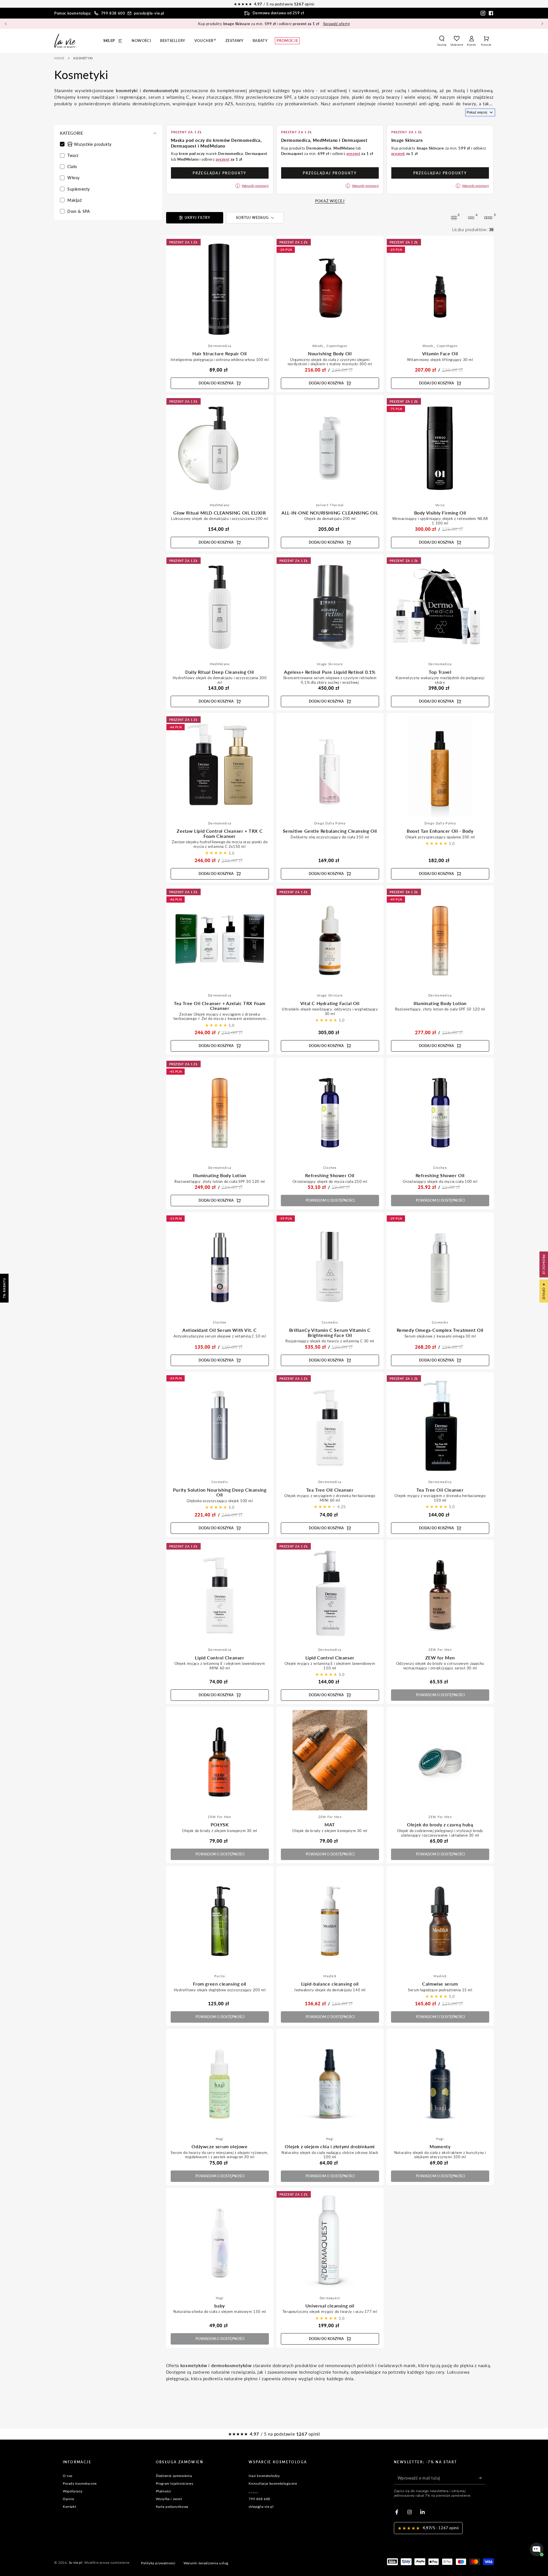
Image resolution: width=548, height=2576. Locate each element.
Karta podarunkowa (172, 2507)
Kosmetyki (83, 58)
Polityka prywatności (158, 2563)
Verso (440, 505)
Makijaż (74, 200)
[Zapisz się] (482, 2478)
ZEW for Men (440, 1650)
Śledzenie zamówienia (174, 2476)
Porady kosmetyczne (80, 2483)
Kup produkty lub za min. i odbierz (274, 24)
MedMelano (220, 505)
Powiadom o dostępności (330, 1200)
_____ (253, 2491)
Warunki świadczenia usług (206, 2563)
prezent (223, 159)
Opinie (68, 2499)
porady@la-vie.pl (149, 13)
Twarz (73, 155)
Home (59, 58)
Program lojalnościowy (175, 2483)
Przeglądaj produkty (220, 173)
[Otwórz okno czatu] (537, 2549)
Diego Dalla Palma (330, 823)
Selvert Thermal (330, 505)
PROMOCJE (544, 1264)
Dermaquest (330, 2298)
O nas (68, 2476)
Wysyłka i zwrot (169, 2499)
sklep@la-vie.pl (261, 2507)
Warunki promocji (255, 186)
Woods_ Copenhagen (330, 346)
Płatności (164, 2491)
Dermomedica (220, 346)
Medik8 (330, 1976)
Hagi (220, 2139)
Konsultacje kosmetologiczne (273, 2483)
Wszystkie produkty (93, 144)
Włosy (73, 178)
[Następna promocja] (542, 24)
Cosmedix (330, 1322)
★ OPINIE (544, 1291)
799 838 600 (113, 13)
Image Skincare (330, 664)
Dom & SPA (78, 211)
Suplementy (79, 189)
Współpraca (73, 2491)
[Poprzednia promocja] (6, 24)
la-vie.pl (76, 2562)
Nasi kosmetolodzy (264, 2476)
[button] (442, 41)
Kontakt (69, 2507)
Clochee (330, 1168)
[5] (488, 218)
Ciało (72, 167)
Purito (220, 1976)
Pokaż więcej (477, 112)
